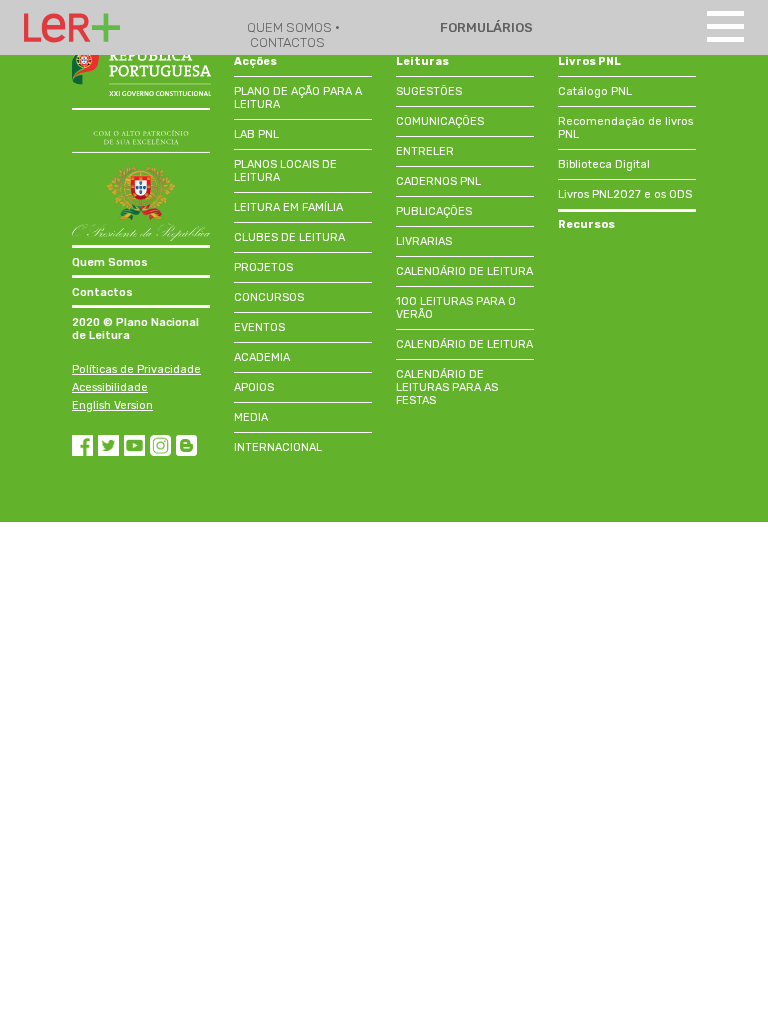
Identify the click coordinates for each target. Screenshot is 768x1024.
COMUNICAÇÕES (440, 121)
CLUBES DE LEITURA (289, 237)
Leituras (422, 61)
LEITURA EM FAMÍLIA (288, 207)
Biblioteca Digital (604, 164)
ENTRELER (425, 151)
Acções (255, 61)
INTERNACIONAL (278, 447)
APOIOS (254, 387)
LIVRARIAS (424, 241)
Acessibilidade (110, 387)
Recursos (586, 224)
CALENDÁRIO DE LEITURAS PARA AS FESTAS (447, 387)
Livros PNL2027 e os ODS (625, 194)
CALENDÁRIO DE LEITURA (464, 271)
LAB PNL (256, 134)
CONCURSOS (269, 297)
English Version (112, 405)
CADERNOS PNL (438, 181)
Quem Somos (110, 262)
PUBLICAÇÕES (434, 211)
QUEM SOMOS (291, 27)
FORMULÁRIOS (485, 27)
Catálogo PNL (595, 91)
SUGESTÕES (429, 91)
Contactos (102, 292)
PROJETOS (263, 267)
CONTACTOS (287, 42)
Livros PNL (589, 61)
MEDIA (251, 417)
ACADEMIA (262, 357)
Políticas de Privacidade (136, 369)
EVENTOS (259, 327)
